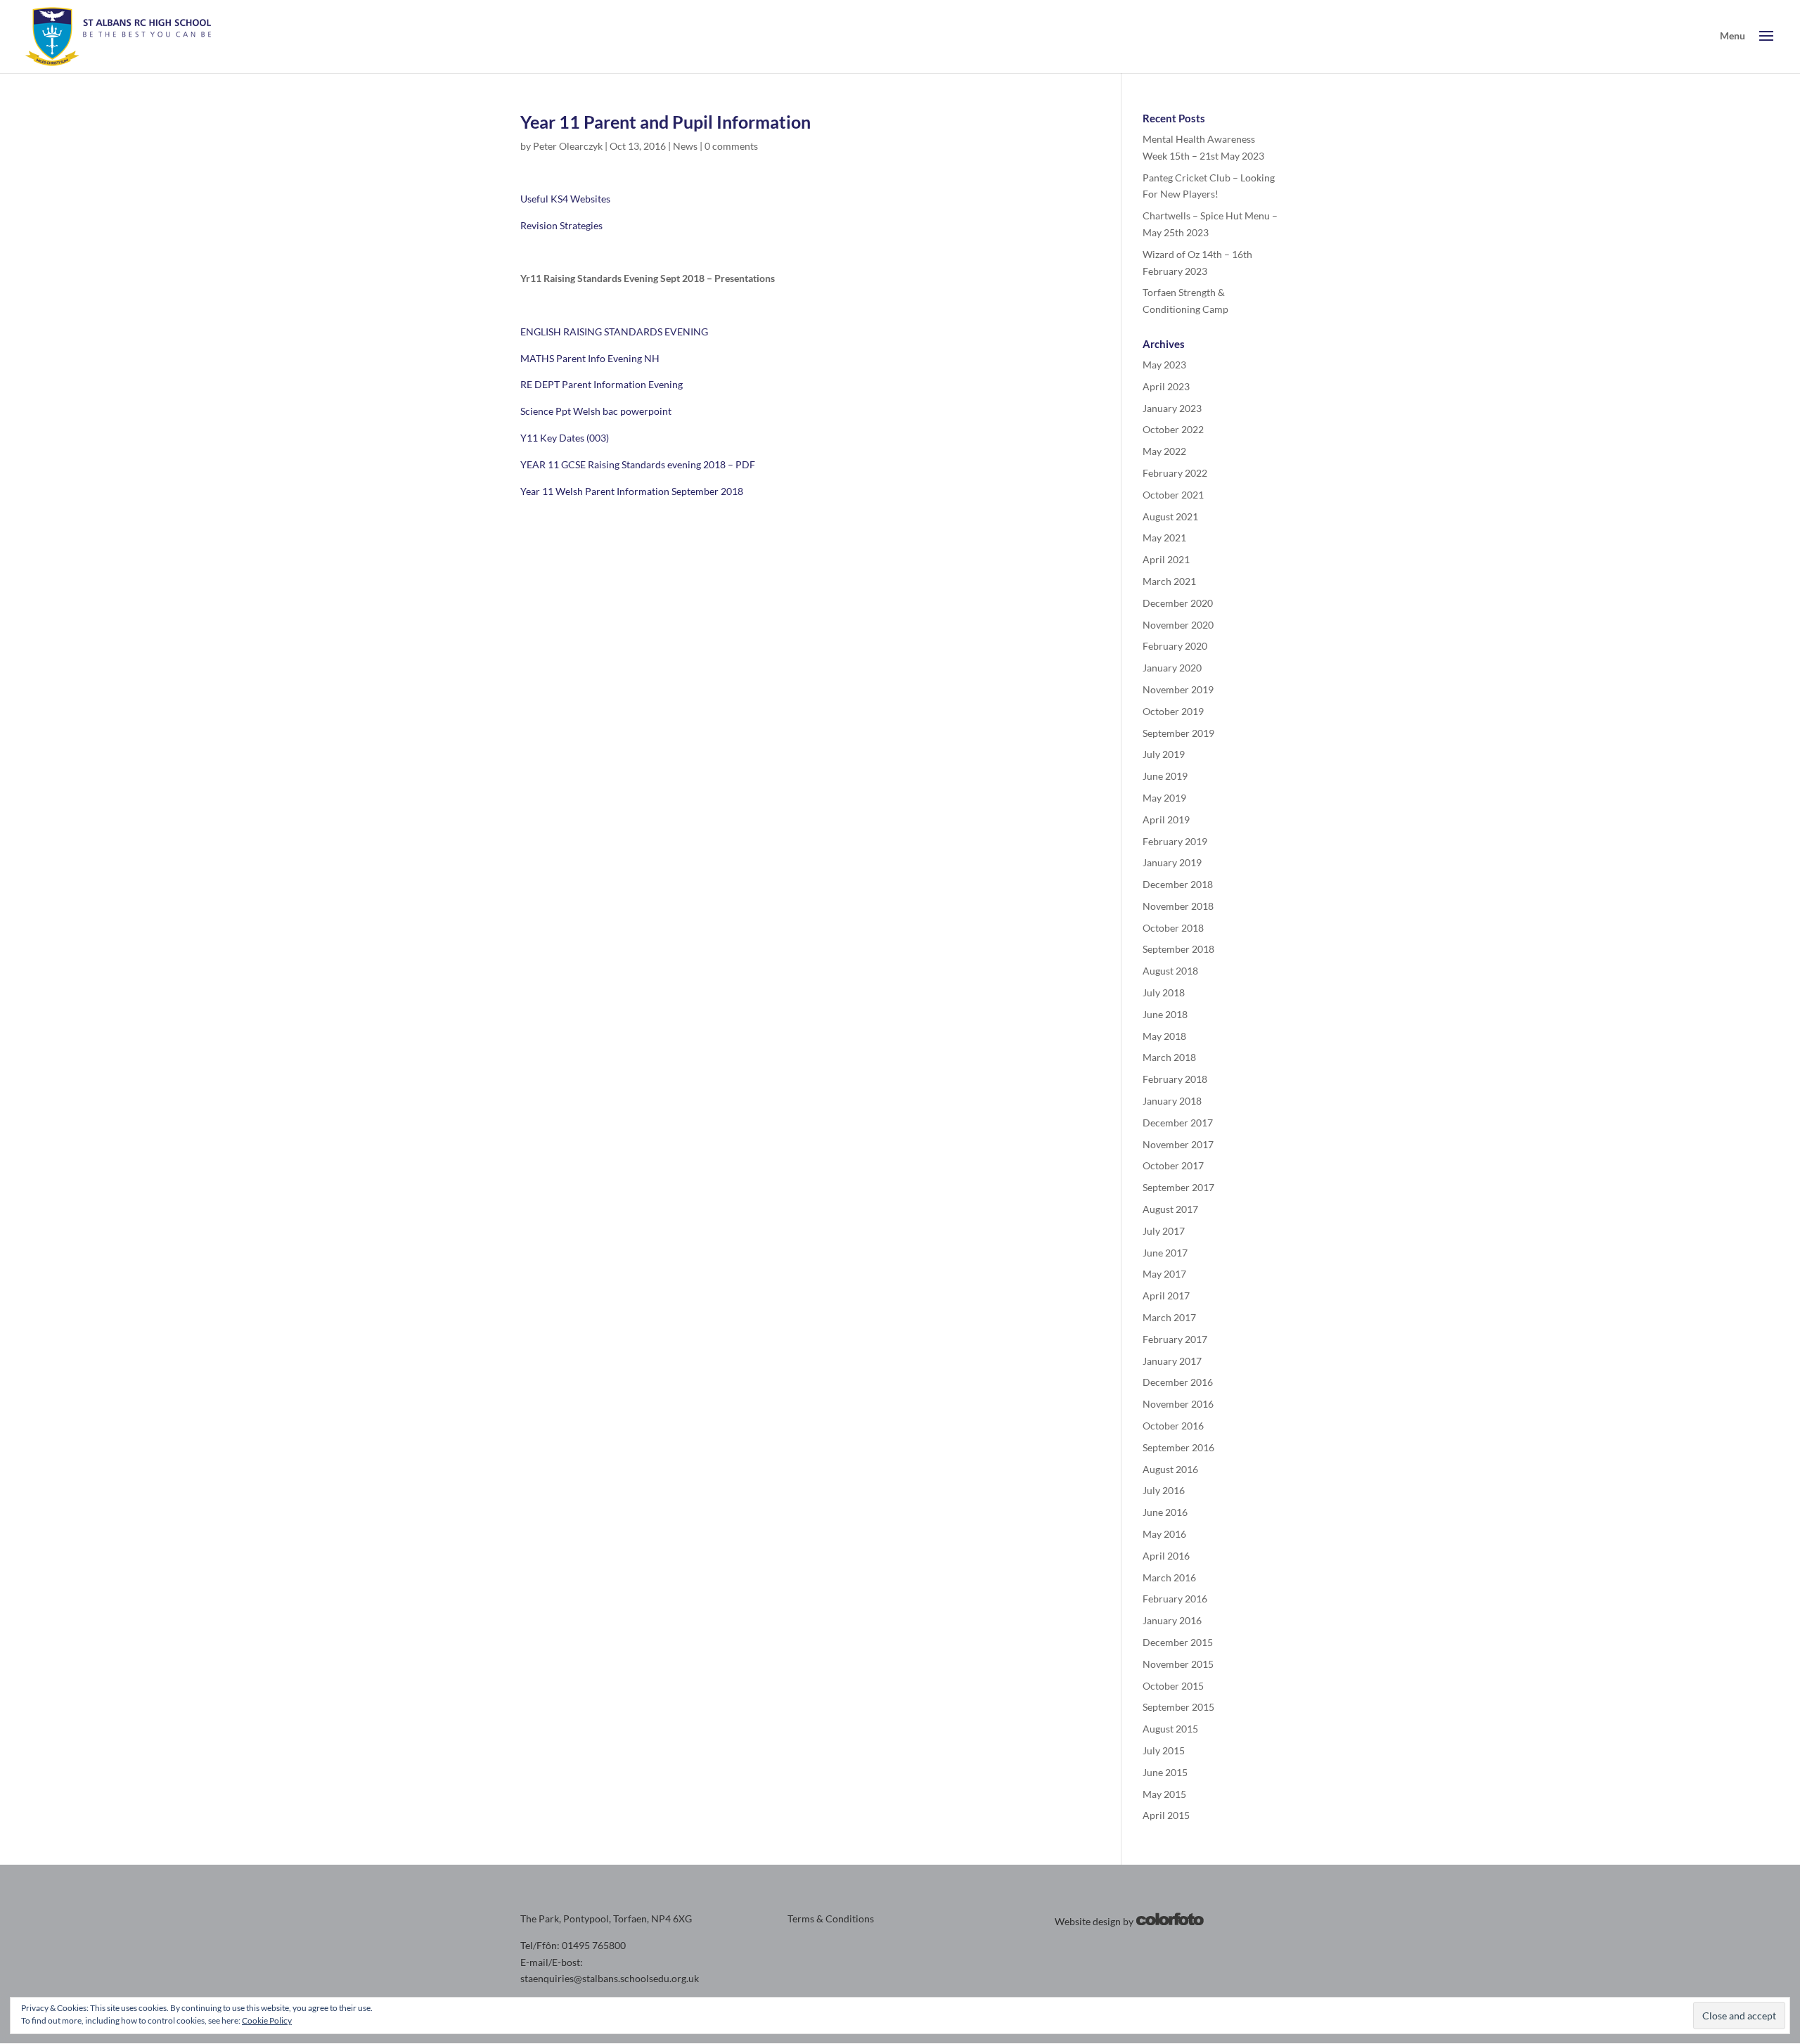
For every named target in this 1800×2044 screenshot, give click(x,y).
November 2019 (1178, 689)
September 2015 (1178, 1707)
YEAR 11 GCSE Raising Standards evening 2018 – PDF (638, 464)
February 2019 (1175, 841)
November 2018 (1178, 906)
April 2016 (1166, 1556)
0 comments (731, 146)
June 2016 (1165, 1512)
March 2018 (1169, 1057)
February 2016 (1175, 1599)
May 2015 (1164, 1794)
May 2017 (1164, 1274)
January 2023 (1172, 408)
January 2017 (1172, 1361)
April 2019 (1166, 819)
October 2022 (1173, 429)
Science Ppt (546, 411)
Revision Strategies (561, 225)
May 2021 (1164, 538)
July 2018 (1164, 992)
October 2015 (1173, 1686)
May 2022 (1164, 451)
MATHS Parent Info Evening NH (590, 358)
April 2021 (1166, 559)
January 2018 (1172, 1101)
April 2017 (1166, 1296)
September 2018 (1178, 949)
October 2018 (1173, 928)
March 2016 (1169, 1577)
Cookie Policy (267, 2020)
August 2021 (1170, 516)
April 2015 (1166, 1815)
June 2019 (1165, 776)
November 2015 (1178, 1664)
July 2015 (1164, 1750)
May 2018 (1164, 1036)
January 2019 (1172, 862)
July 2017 (1164, 1231)
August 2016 (1170, 1469)
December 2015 (1178, 1642)
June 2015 (1165, 1772)
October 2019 (1173, 711)
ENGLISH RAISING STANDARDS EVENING (614, 332)
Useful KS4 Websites (565, 199)
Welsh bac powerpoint (622, 411)
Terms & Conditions (831, 1918)
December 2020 (1178, 603)
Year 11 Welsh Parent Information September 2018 (632, 491)
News (685, 146)
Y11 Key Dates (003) (565, 438)
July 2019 (1164, 754)
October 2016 (1173, 1426)
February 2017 (1175, 1339)
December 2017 (1178, 1123)
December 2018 (1178, 884)
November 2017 (1178, 1144)
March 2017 (1169, 1317)
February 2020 (1175, 646)
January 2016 (1172, 1620)
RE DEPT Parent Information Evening (602, 384)
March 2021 (1169, 581)
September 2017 (1178, 1187)
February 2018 (1175, 1079)
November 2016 (1178, 1404)
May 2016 (1164, 1534)
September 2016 (1178, 1447)
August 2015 (1170, 1729)
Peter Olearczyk (568, 146)
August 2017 (1170, 1209)
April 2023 (1166, 386)
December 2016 (1178, 1382)
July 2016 (1164, 1490)
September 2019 (1178, 733)
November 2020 (1178, 625)
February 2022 (1175, 473)
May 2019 (1164, 798)
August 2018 (1170, 971)
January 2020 (1172, 668)
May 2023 (1164, 365)
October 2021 (1173, 495)
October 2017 (1173, 1165)
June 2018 (1165, 1014)
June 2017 (1165, 1253)
